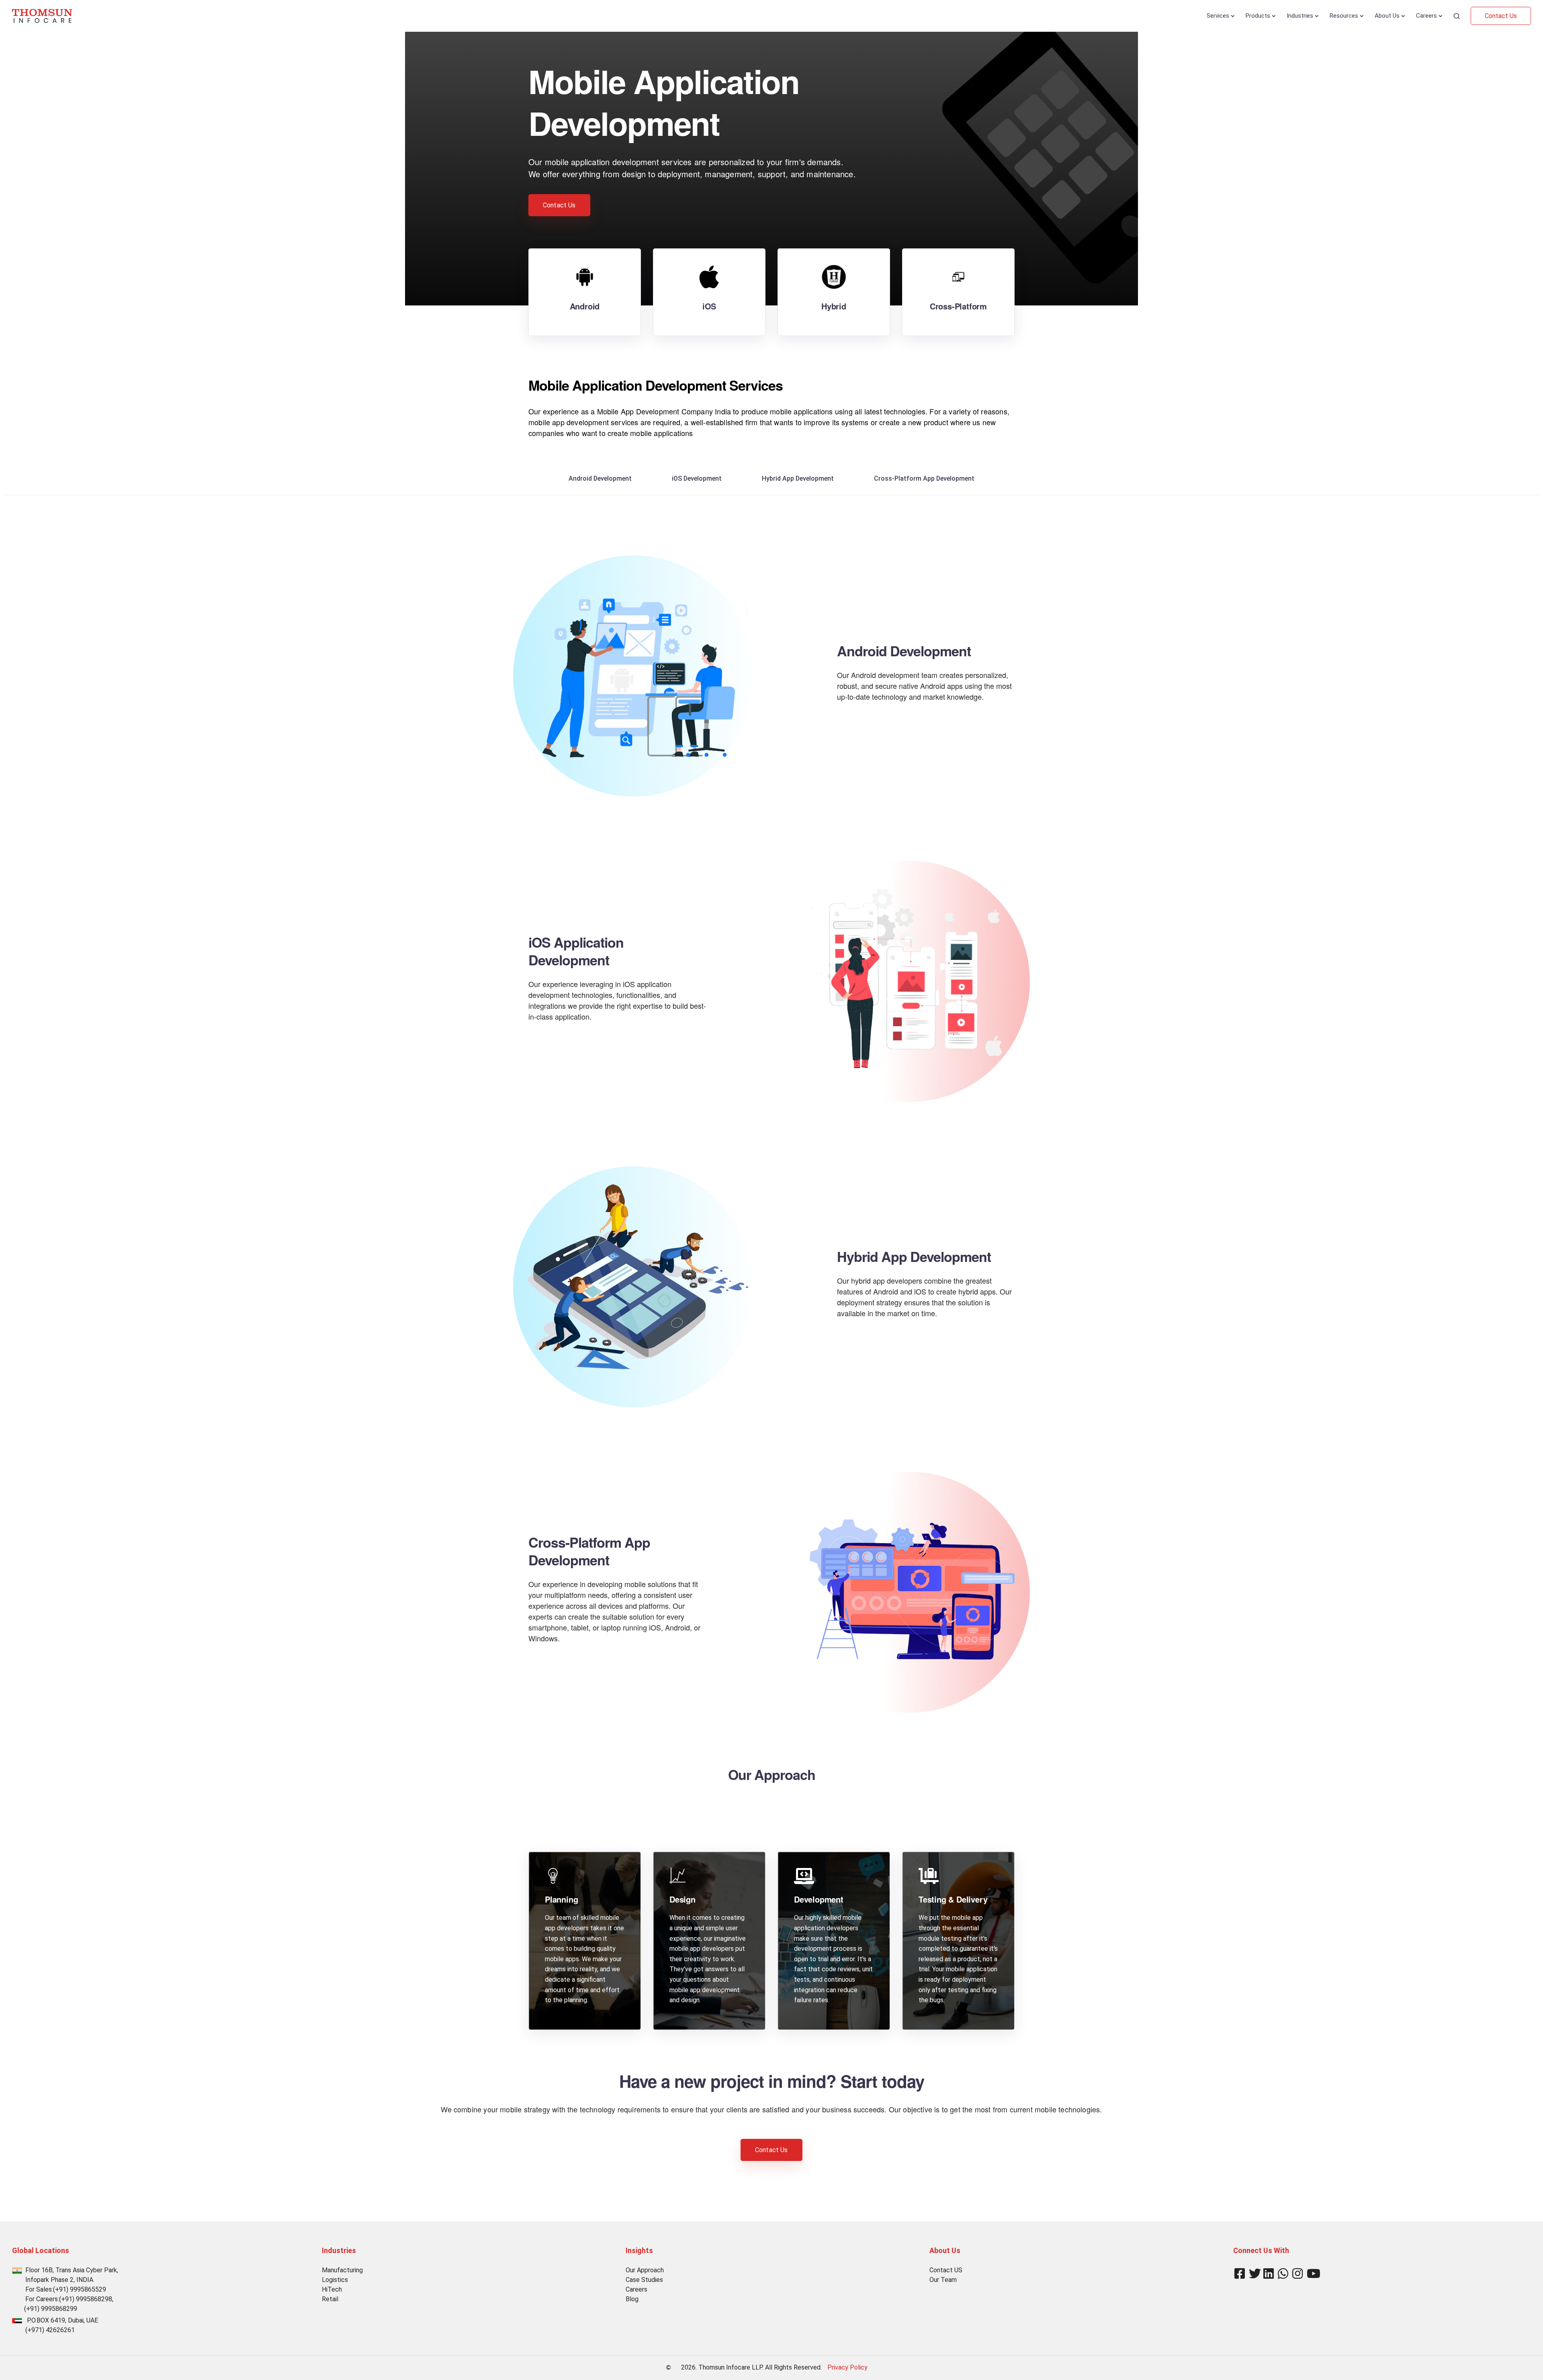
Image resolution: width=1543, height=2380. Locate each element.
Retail (330, 2299)
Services (1218, 16)
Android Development (600, 478)
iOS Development (697, 478)
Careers (1426, 16)
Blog (632, 2299)
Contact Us (1501, 16)
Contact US (946, 2270)
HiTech (332, 2289)
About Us (1387, 16)
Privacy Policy (847, 2367)
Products (1258, 16)
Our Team (943, 2280)
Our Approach (645, 2270)
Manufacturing (342, 2270)
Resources (1344, 16)
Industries (1300, 16)
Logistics (335, 2280)
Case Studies (644, 2280)
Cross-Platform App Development (924, 478)
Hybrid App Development (798, 478)
